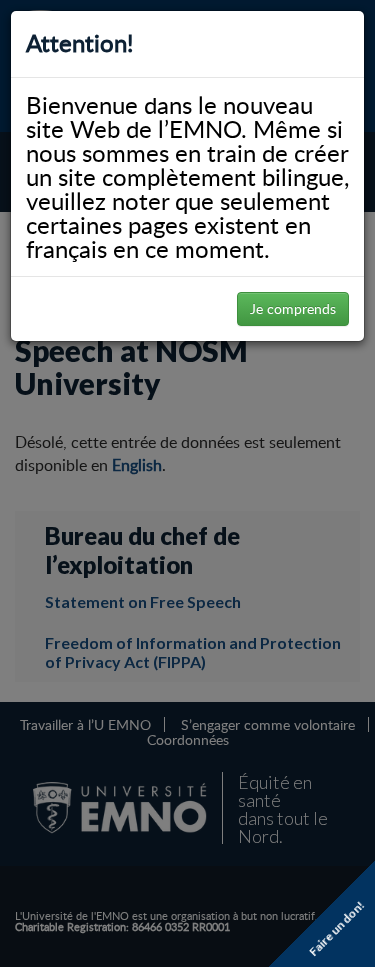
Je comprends (293, 308)
